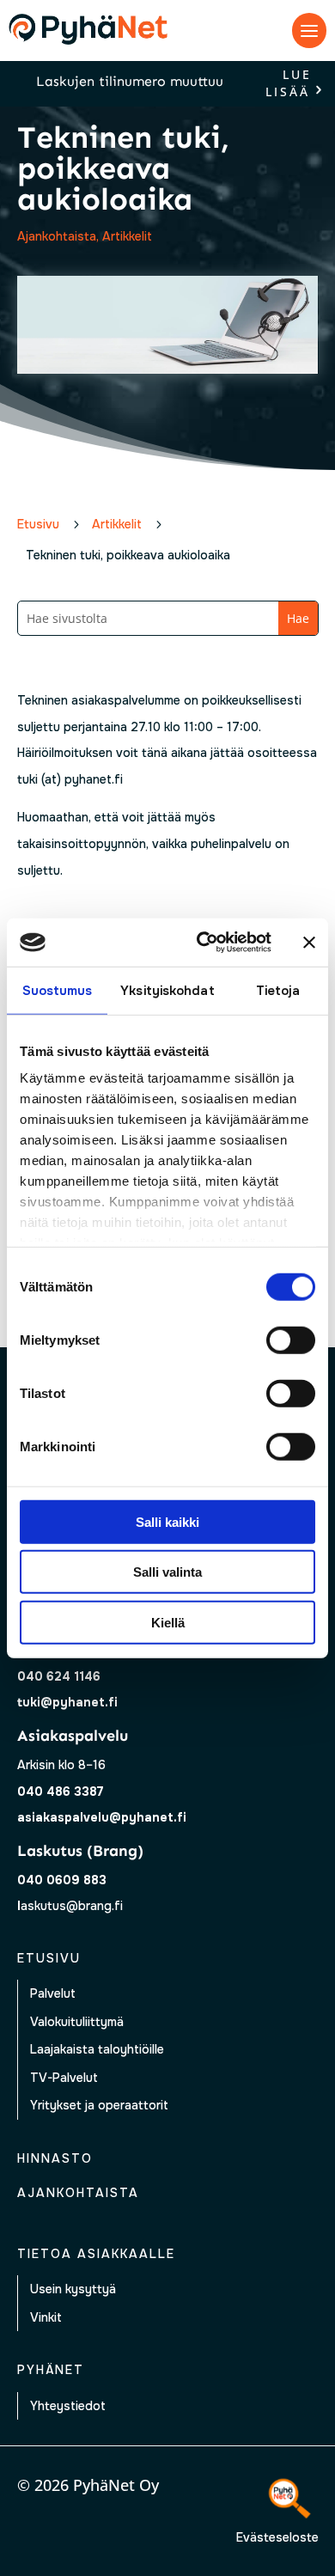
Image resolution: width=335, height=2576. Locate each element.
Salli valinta (167, 1572)
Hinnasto (55, 2158)
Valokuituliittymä (77, 2022)
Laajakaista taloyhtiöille (97, 2049)
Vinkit (46, 2317)
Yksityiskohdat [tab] (167, 990)
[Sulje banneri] (309, 943)
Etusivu (49, 1958)
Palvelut (53, 1993)
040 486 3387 (61, 1792)
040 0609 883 (62, 1880)
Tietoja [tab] (278, 990)
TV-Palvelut (64, 2078)
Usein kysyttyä (73, 2289)
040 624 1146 (59, 1676)
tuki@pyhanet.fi (67, 1702)
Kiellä (168, 1622)
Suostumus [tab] (58, 990)
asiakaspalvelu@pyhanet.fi (102, 1817)
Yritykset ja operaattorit (99, 2105)
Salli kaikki (167, 1521)
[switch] (291, 1340)
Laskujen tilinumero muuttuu (130, 81)
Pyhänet (51, 2370)
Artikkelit (127, 236)
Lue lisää (289, 84)
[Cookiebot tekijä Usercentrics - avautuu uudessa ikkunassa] (203, 943)
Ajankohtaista (57, 236)
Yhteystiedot (68, 2406)
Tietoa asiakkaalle (96, 2254)
